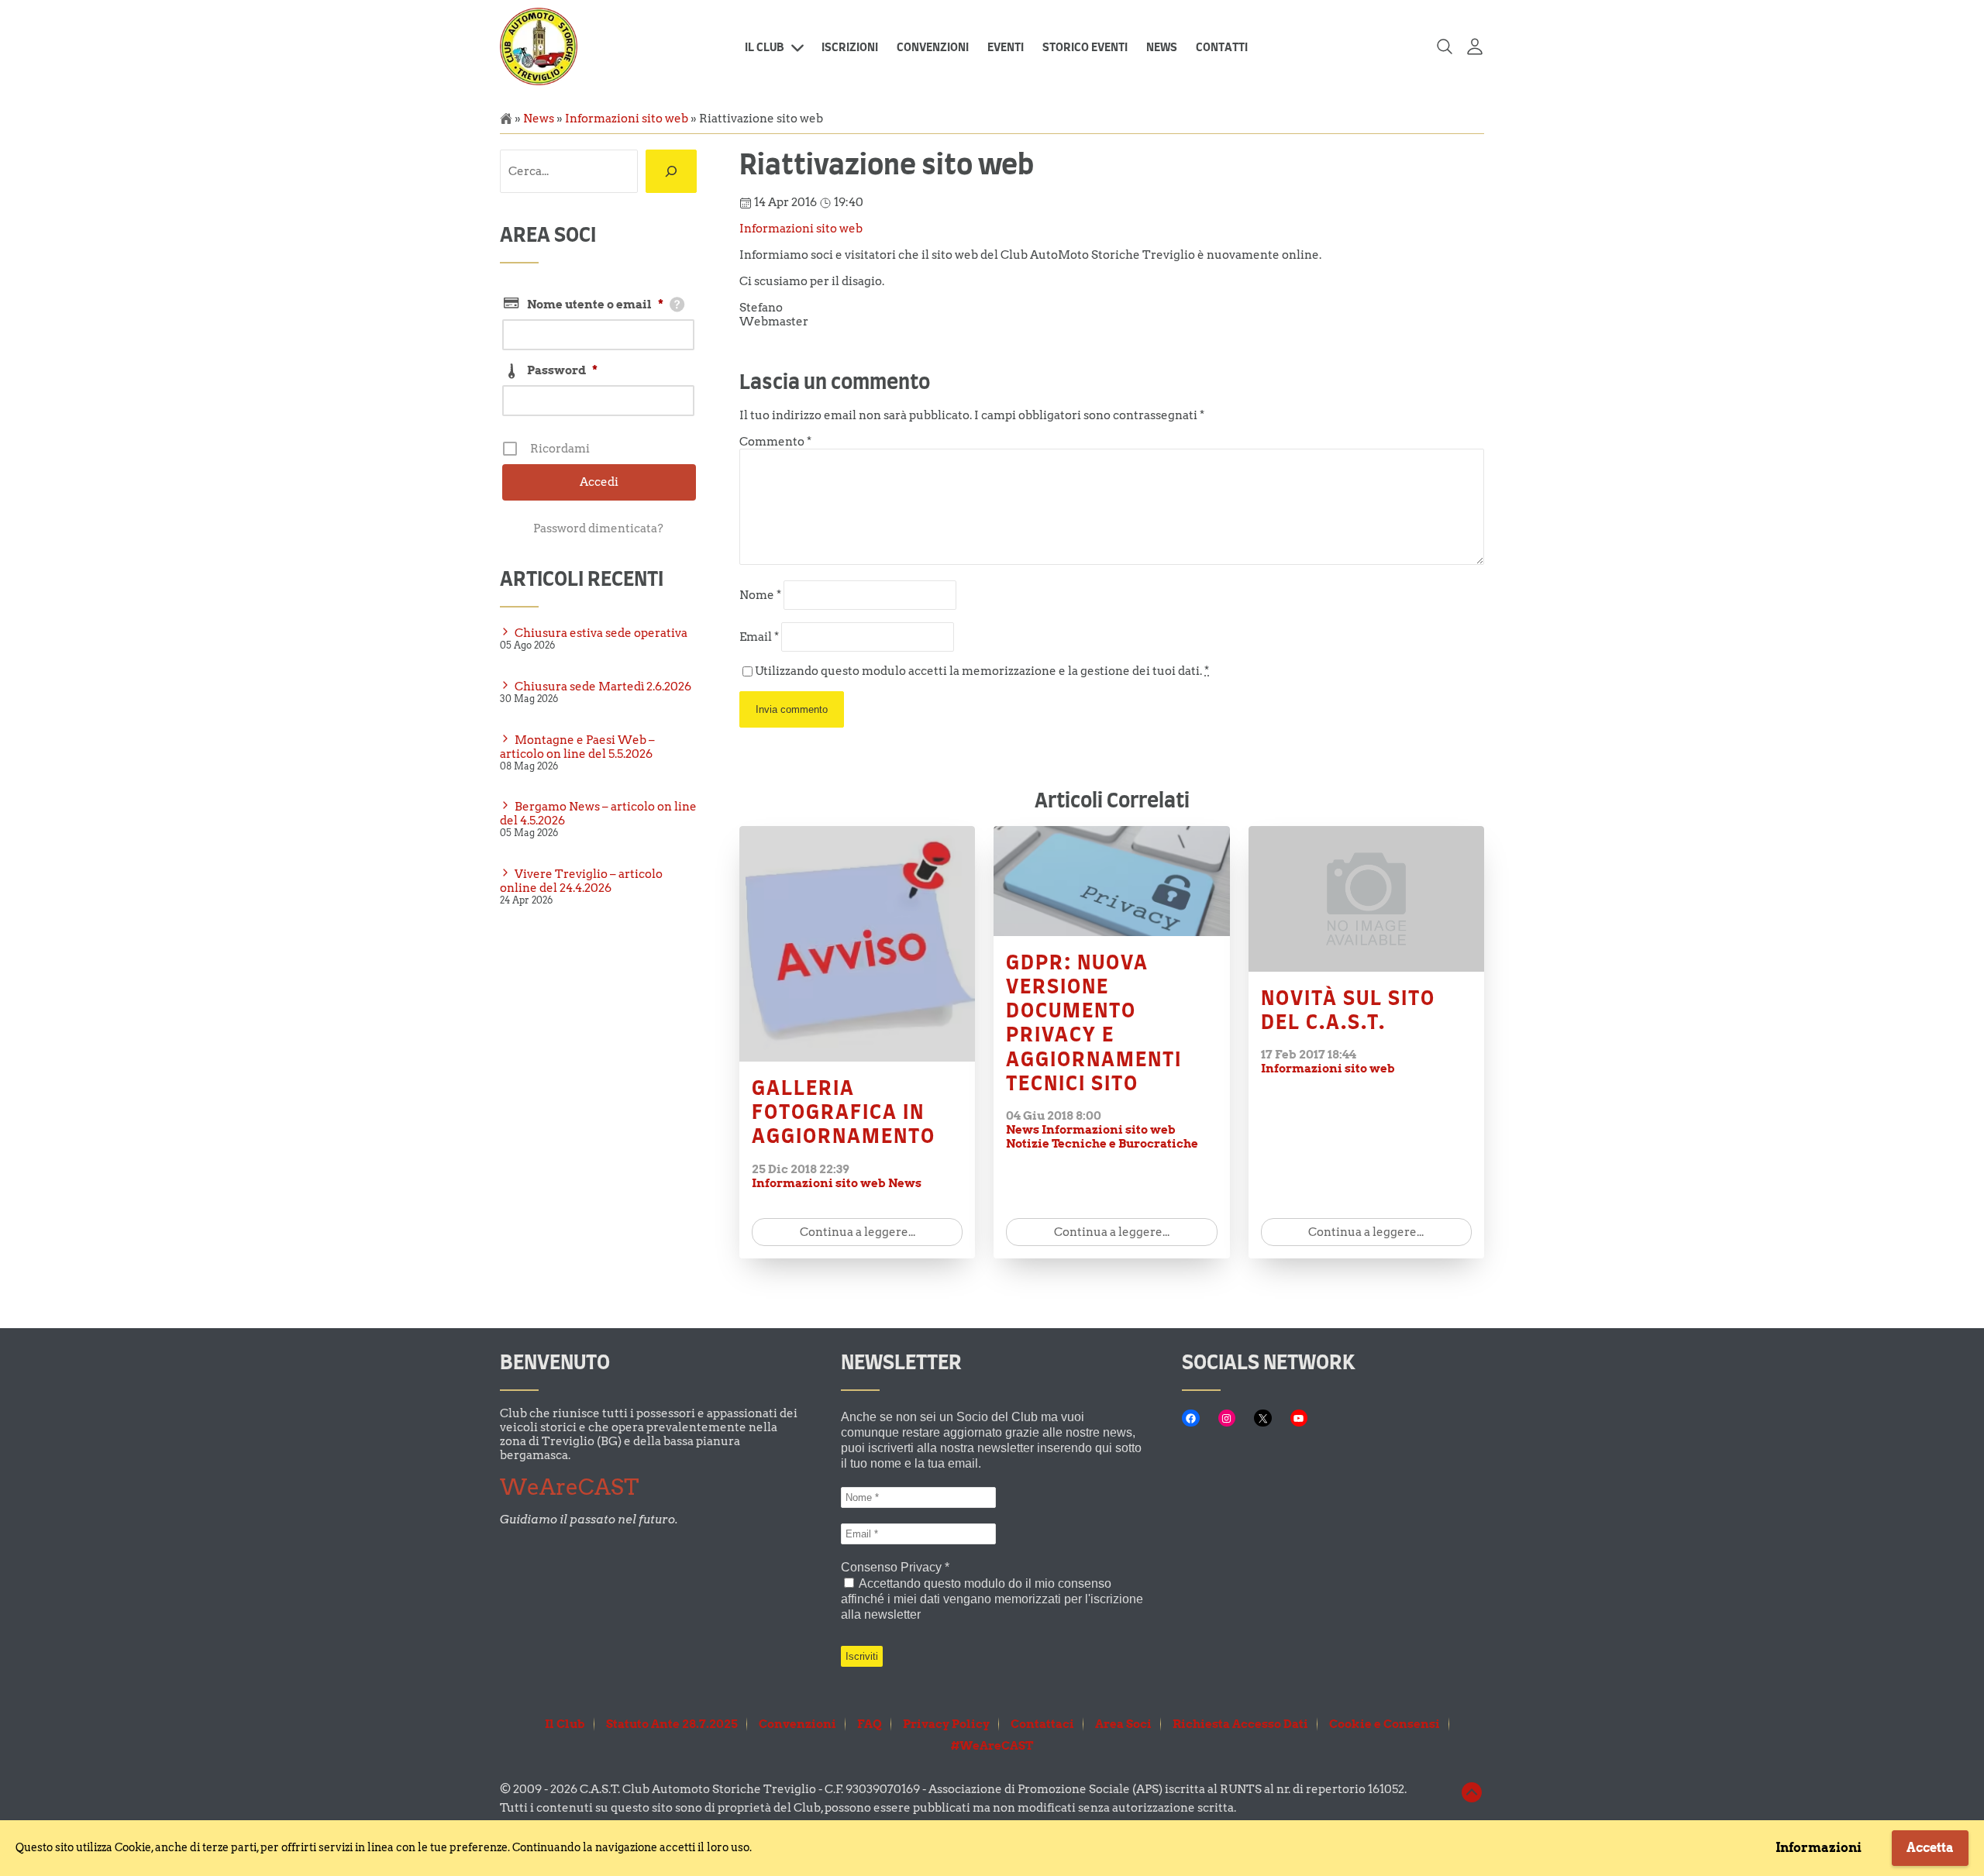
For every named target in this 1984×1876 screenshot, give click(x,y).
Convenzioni (933, 48)
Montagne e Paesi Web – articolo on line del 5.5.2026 (577, 747)
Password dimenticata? (598, 528)
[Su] (1472, 1801)
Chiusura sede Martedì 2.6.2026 (603, 687)
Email (759, 637)
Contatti (1222, 48)
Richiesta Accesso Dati (1240, 1724)
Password (562, 370)
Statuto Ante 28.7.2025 (672, 1724)
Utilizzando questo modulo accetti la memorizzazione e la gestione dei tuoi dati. (982, 671)
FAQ (870, 1724)
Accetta (1930, 1848)
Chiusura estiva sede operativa (601, 633)
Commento (775, 442)
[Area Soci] (1475, 48)
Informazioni (1819, 1848)
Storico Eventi (1085, 48)
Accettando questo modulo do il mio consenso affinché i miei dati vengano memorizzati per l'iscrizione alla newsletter (992, 1599)
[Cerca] (671, 171)
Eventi (1006, 48)
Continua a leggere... (858, 1232)
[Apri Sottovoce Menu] (797, 48)
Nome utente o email (595, 305)
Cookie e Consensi (1385, 1724)
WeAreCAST (570, 1487)
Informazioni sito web (627, 119)
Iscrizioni (850, 48)
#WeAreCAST (992, 1746)
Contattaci (1042, 1724)
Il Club (765, 48)
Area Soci (1123, 1724)
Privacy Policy (946, 1724)
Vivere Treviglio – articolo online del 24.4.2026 (581, 881)
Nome (760, 595)
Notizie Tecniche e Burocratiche (1102, 1144)
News (1162, 48)
